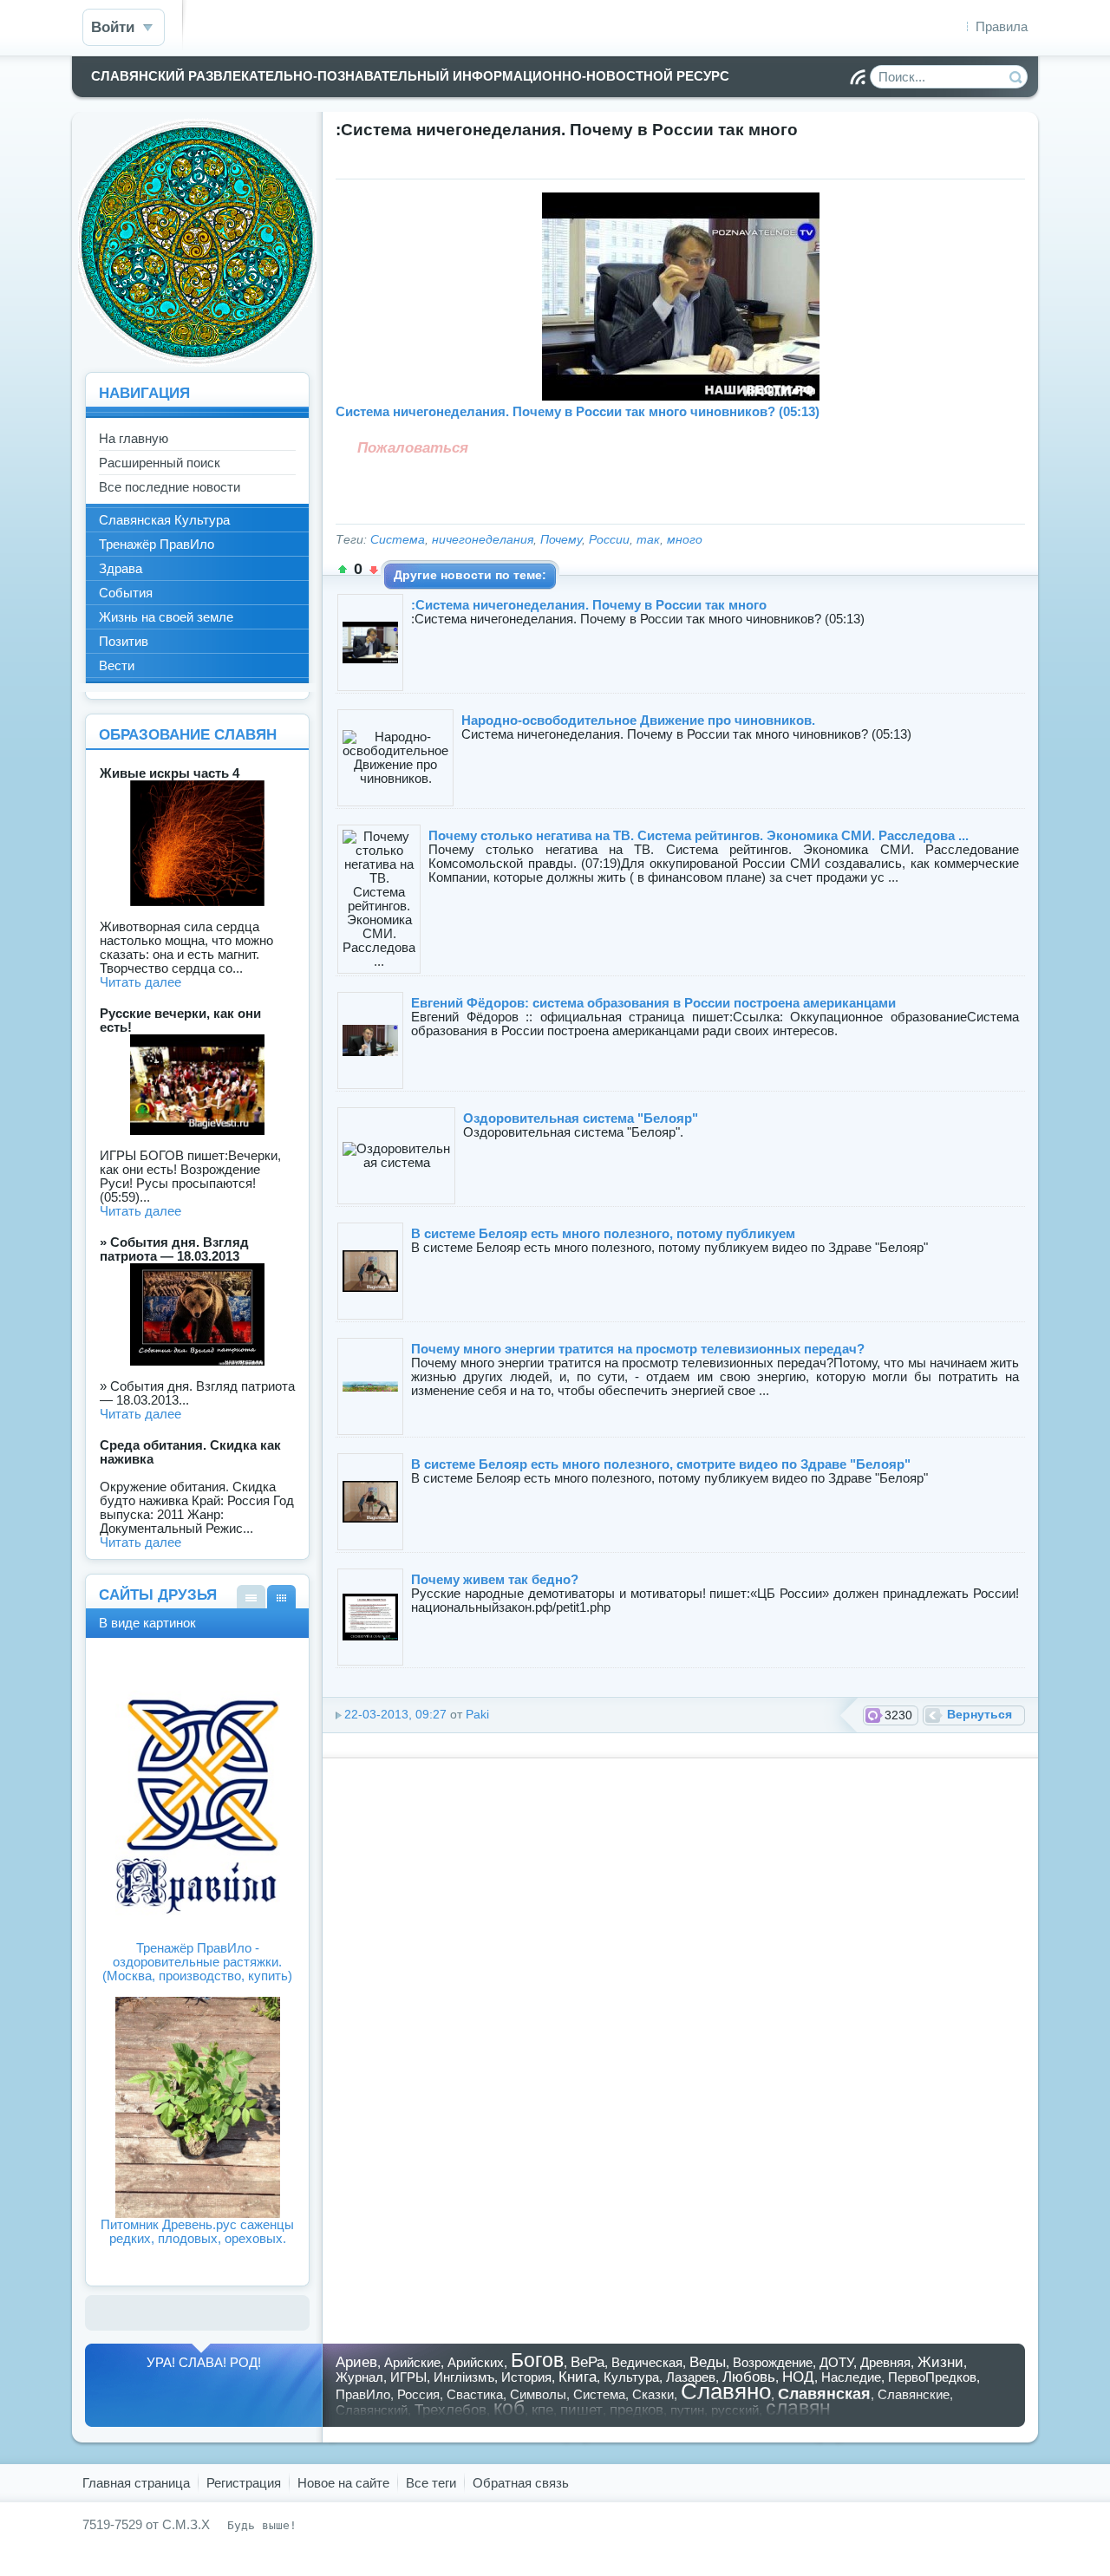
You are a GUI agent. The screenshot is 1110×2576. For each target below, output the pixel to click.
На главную (134, 438)
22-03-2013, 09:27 (395, 1715)
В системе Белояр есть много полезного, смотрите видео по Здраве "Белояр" (661, 1464)
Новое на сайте (343, 2483)
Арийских (476, 2362)
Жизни (940, 2362)
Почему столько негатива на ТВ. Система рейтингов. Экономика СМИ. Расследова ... (699, 835)
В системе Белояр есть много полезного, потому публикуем (603, 1233)
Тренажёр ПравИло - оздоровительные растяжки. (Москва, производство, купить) (197, 1962)
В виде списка (251, 1597)
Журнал (359, 2377)
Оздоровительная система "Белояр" (581, 1118)
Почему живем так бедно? (495, 1579)
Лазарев (691, 2377)
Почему (561, 540)
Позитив (124, 641)
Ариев (356, 2362)
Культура (631, 2377)
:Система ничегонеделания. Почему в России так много (589, 605)
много (685, 540)
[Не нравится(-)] (374, 570)
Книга (578, 2377)
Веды (708, 2362)
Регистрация (244, 2483)
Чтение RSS (858, 77)
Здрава (121, 568)
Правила (1002, 26)
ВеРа (588, 2362)
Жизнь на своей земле (166, 617)
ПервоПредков (932, 2377)
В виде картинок (281, 1597)
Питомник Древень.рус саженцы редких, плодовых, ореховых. (197, 2231)
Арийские (412, 2362)
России (609, 540)
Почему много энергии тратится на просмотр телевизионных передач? (638, 1349)
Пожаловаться (413, 447)
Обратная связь (521, 2483)
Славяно (726, 2391)
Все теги (431, 2483)
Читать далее (140, 982)
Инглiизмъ (464, 2377)
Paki (477, 1715)
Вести (117, 665)
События (126, 593)
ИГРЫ (408, 2377)
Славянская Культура (164, 520)
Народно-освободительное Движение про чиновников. (638, 720)
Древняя (885, 2362)
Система (398, 540)
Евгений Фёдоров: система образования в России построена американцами (653, 1003)
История (526, 2377)
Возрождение (773, 2362)
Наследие (851, 2377)
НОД (798, 2377)
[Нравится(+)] (343, 570)
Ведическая (647, 2362)
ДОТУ (836, 2362)
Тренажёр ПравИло (157, 544)
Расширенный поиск (160, 463)
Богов (537, 2361)
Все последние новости (170, 487)
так (648, 540)
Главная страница (136, 2483)
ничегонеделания (483, 540)
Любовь (749, 2377)
